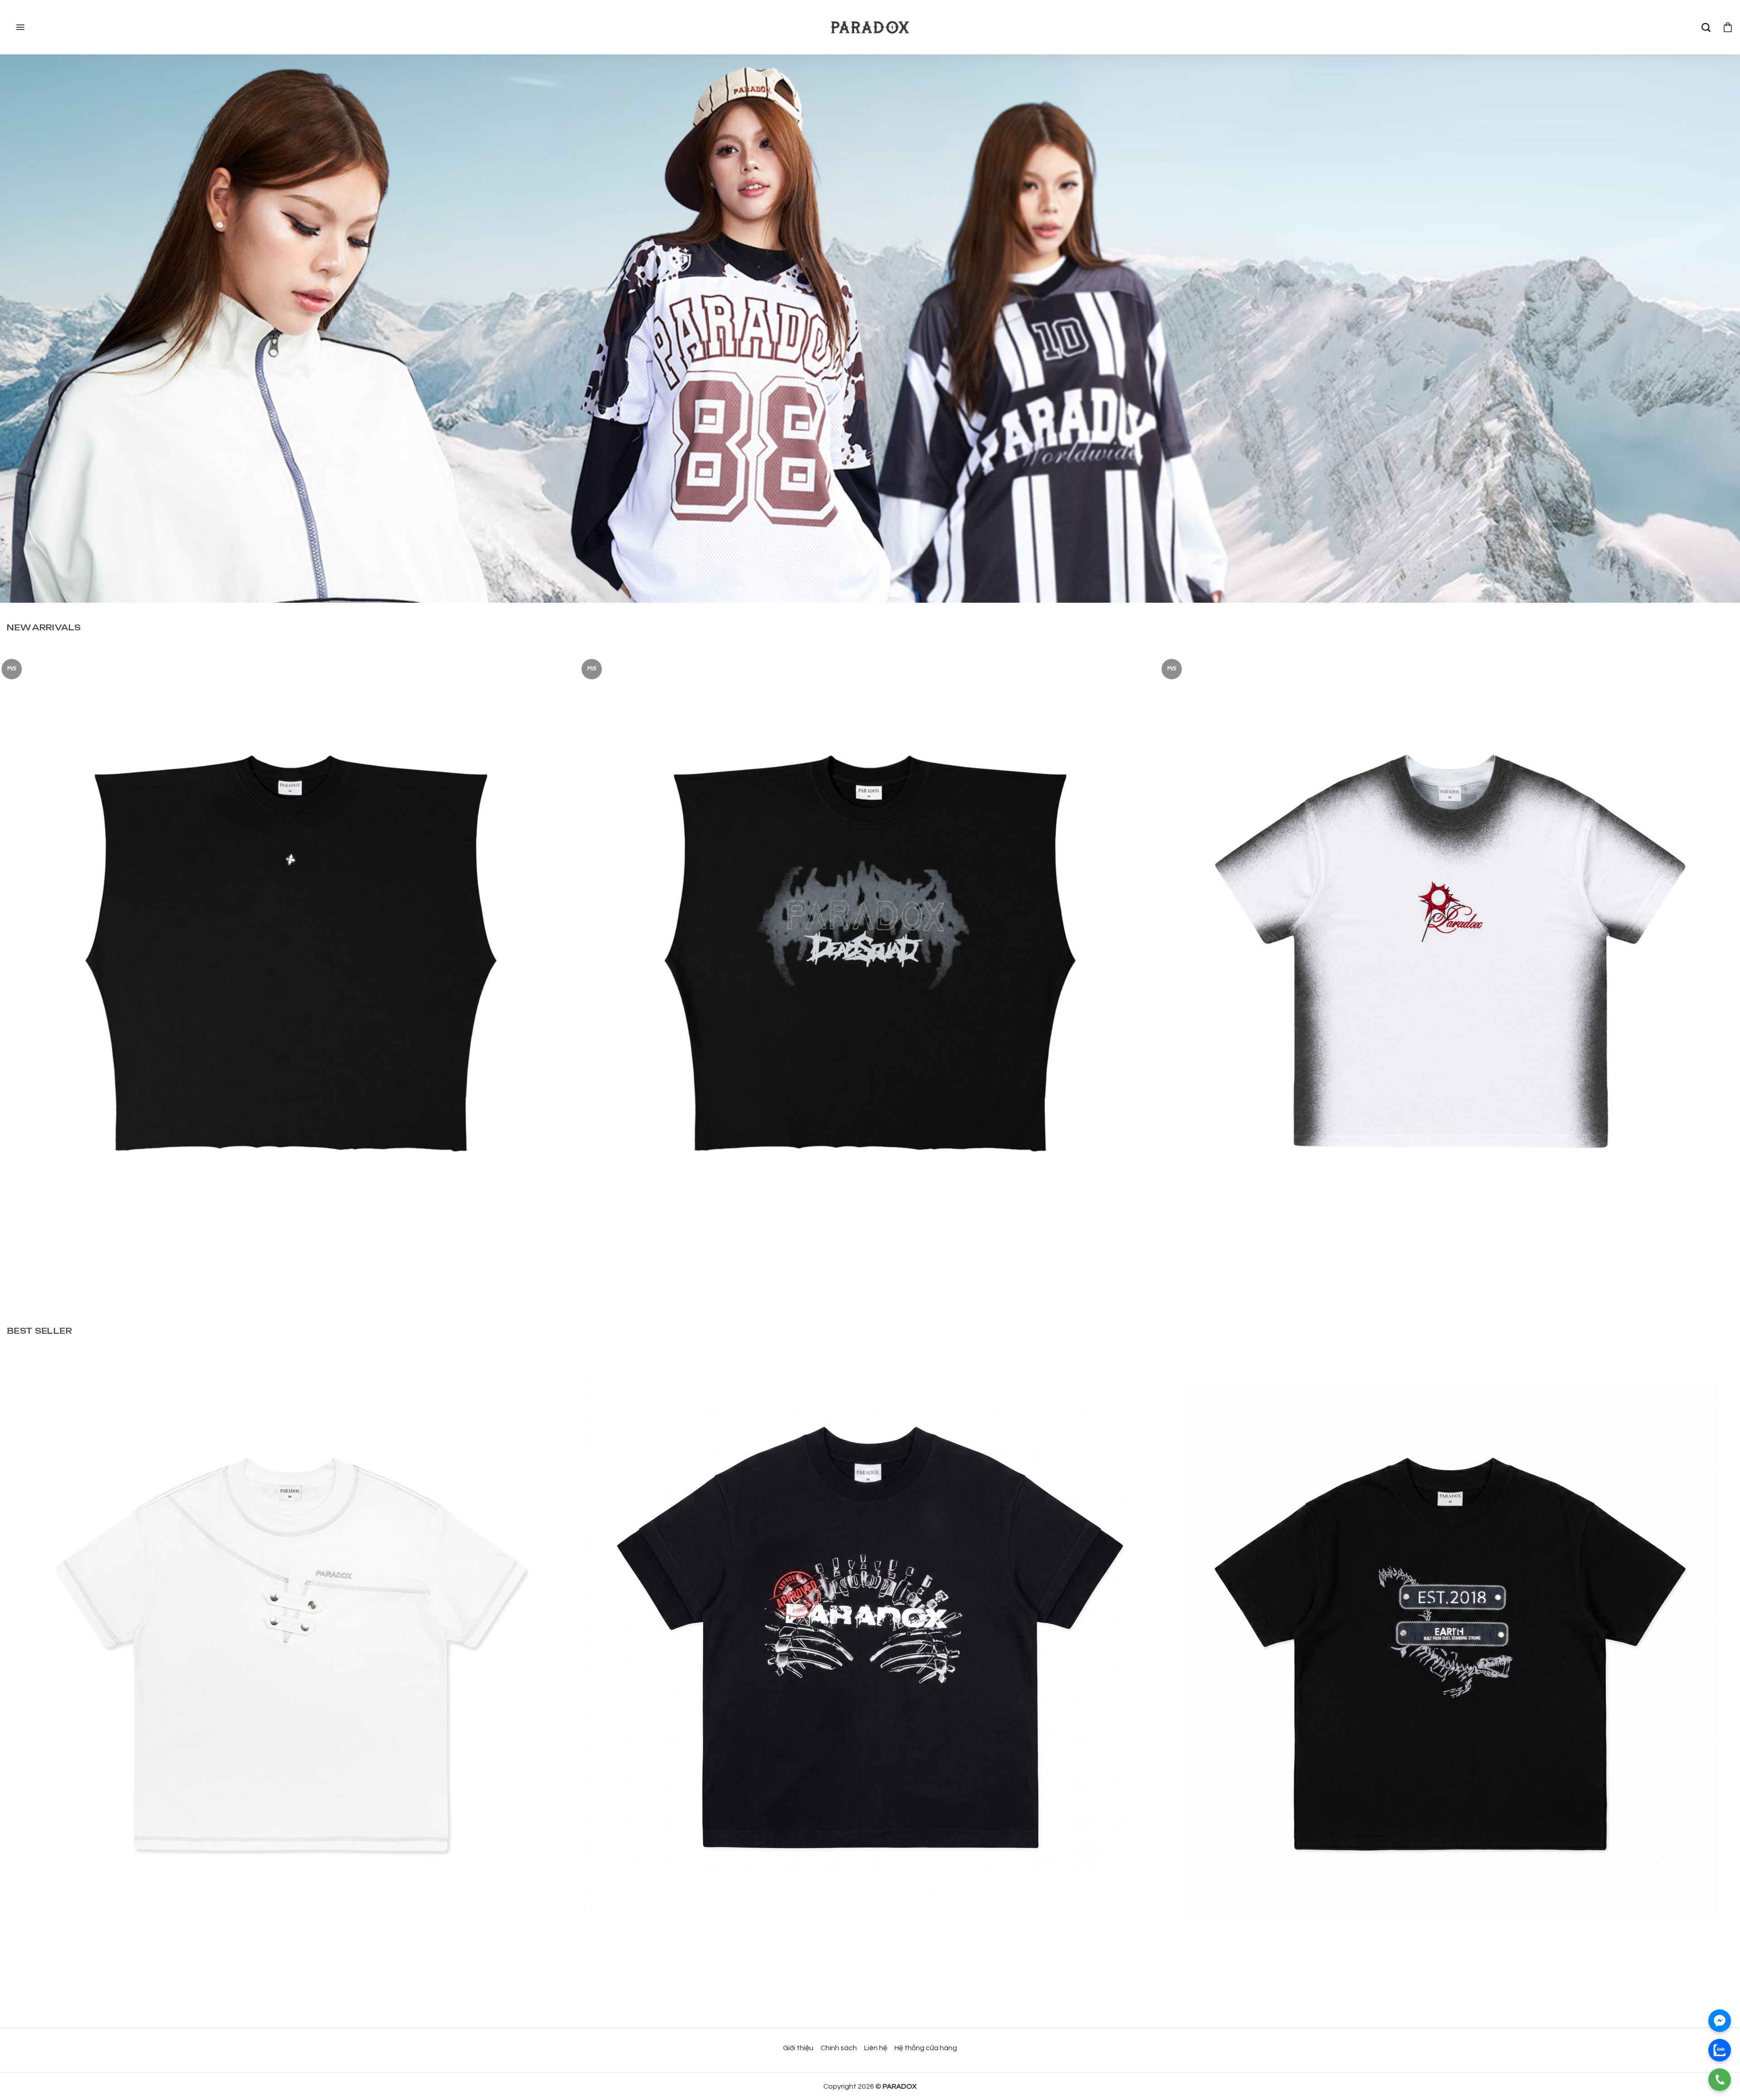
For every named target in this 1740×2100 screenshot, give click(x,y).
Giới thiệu (798, 2048)
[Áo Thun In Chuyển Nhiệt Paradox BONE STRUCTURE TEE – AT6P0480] (870, 1634)
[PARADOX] (870, 27)
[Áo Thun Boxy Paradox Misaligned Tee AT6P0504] (290, 1634)
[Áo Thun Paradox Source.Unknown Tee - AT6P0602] (290, 931)
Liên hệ (876, 2048)
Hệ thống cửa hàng (926, 2048)
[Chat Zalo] (1720, 2050)
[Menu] (19, 27)
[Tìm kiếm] (1706, 27)
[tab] (44, 627)
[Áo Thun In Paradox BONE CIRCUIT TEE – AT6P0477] (1450, 1634)
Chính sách (839, 2048)
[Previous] (46, 882)
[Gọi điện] (1720, 2080)
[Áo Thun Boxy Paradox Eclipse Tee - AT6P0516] (1450, 931)
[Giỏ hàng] (1728, 27)
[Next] (1694, 882)
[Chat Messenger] (1720, 2021)
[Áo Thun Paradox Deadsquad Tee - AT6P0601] (870, 931)
